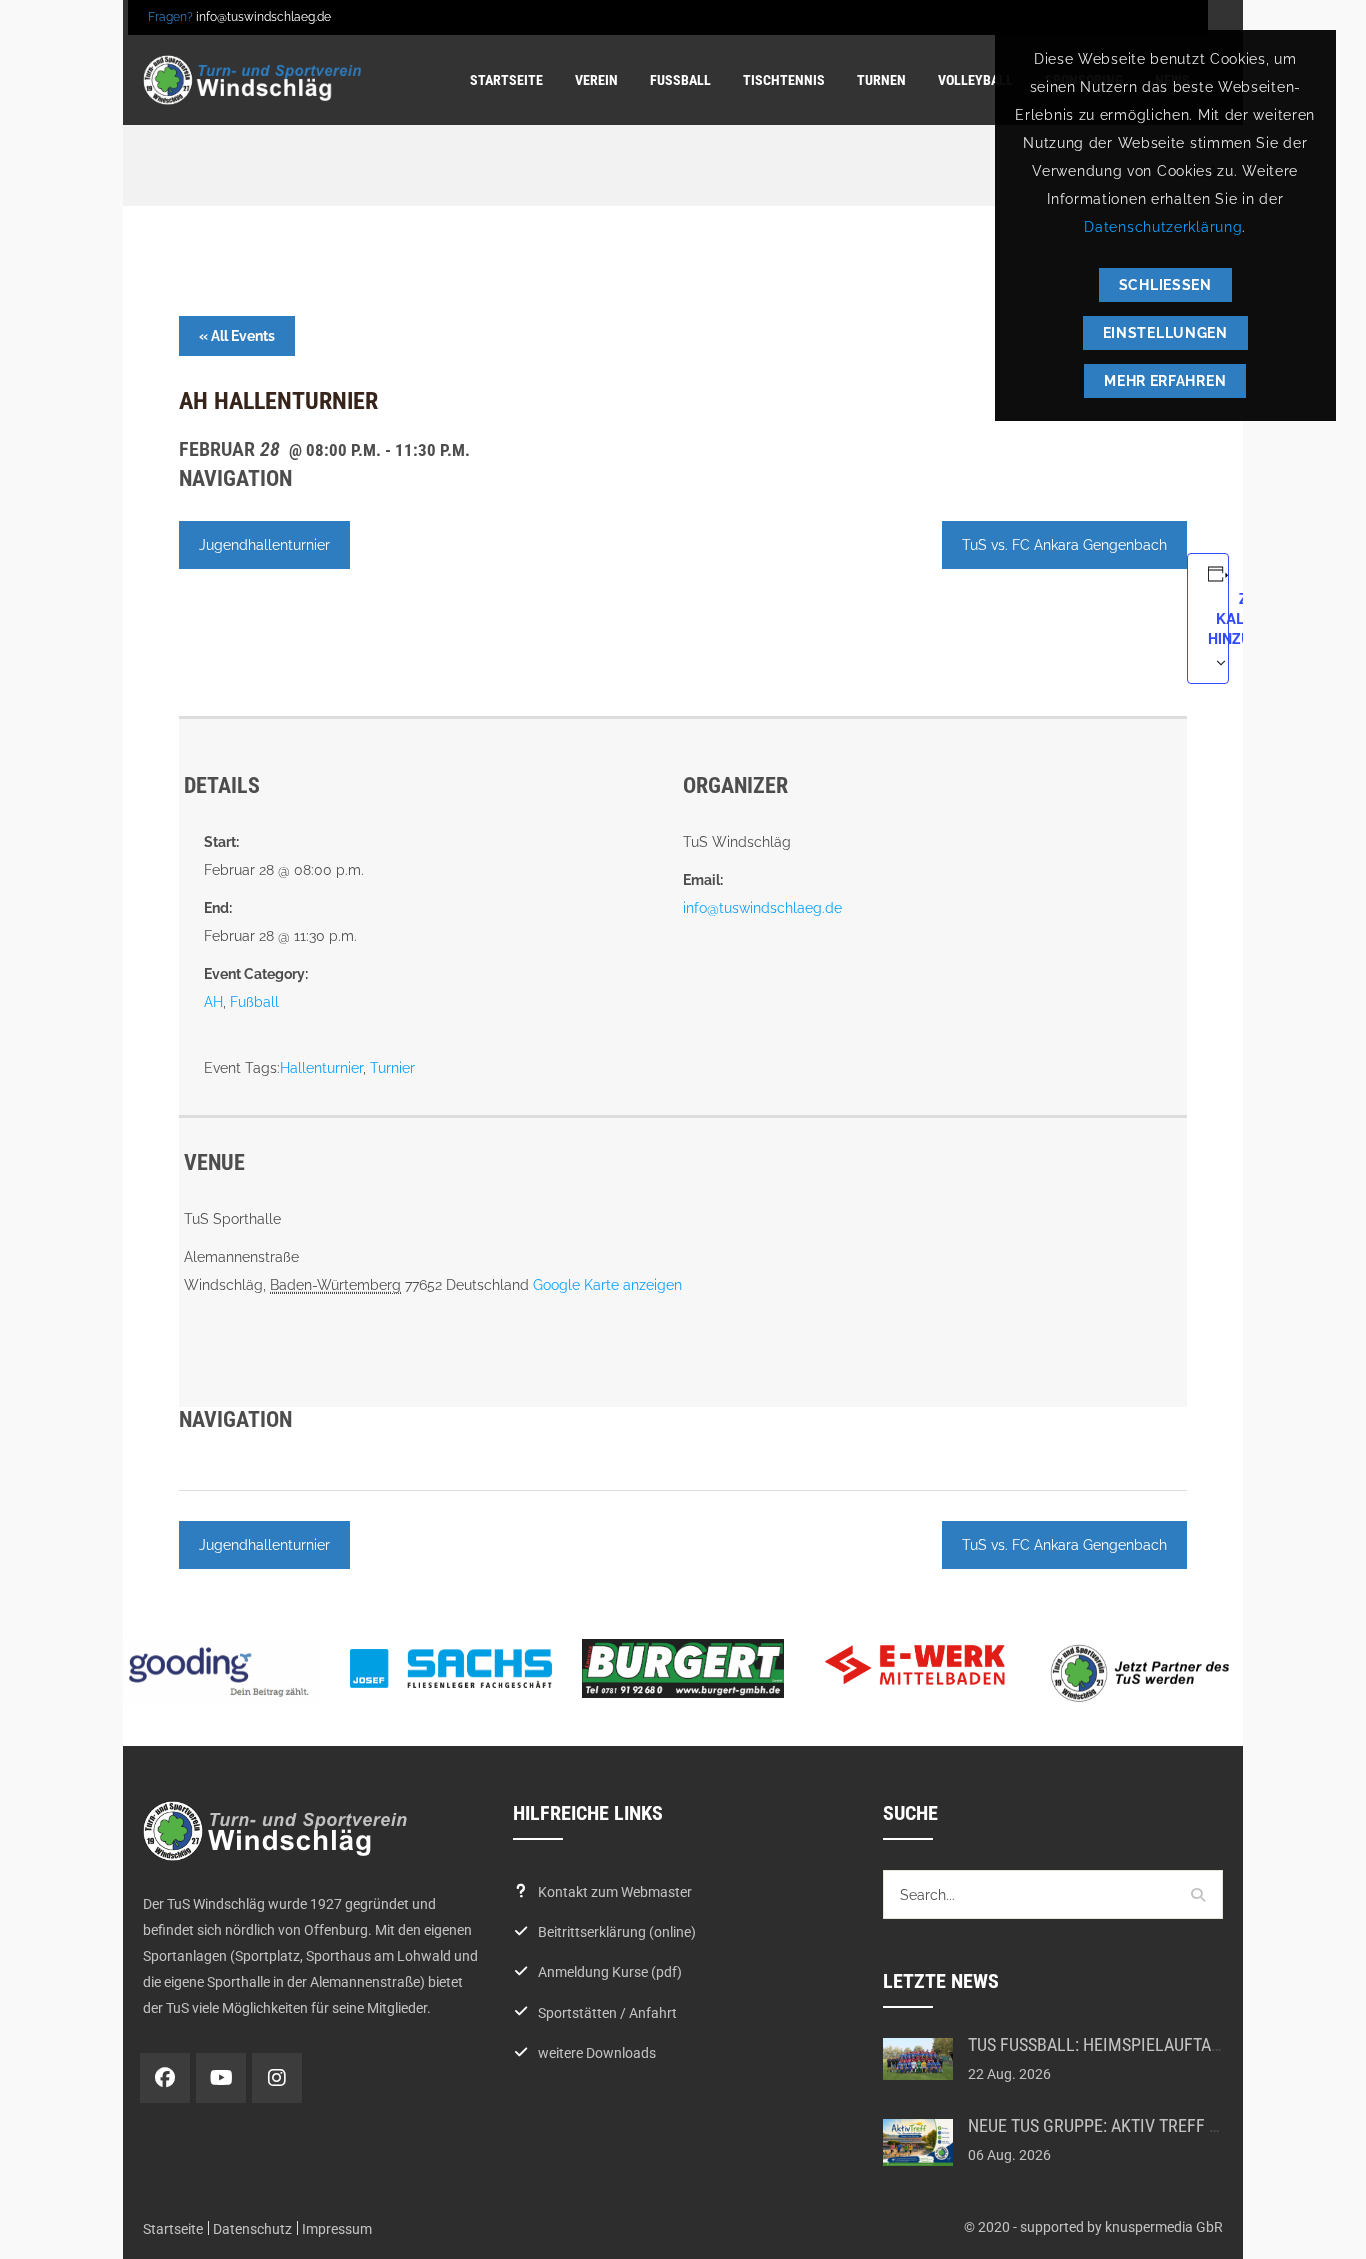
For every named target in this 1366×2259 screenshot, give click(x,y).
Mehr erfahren (1165, 381)
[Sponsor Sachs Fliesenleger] (451, 1668)
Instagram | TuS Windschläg (277, 2078)
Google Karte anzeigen (607, 1285)
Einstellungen (1165, 333)
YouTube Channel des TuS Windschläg (221, 2078)
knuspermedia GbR (1164, 2227)
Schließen (1165, 285)
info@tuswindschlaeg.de (263, 17)
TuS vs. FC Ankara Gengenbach (1064, 545)
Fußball (254, 1002)
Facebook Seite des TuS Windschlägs (165, 2078)
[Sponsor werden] (1147, 1672)
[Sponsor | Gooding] (219, 1671)
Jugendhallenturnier (264, 545)
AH (213, 1002)
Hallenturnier (321, 1068)
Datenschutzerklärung (1163, 227)
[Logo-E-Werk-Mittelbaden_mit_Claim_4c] (915, 1665)
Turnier (392, 1068)
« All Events (237, 336)
